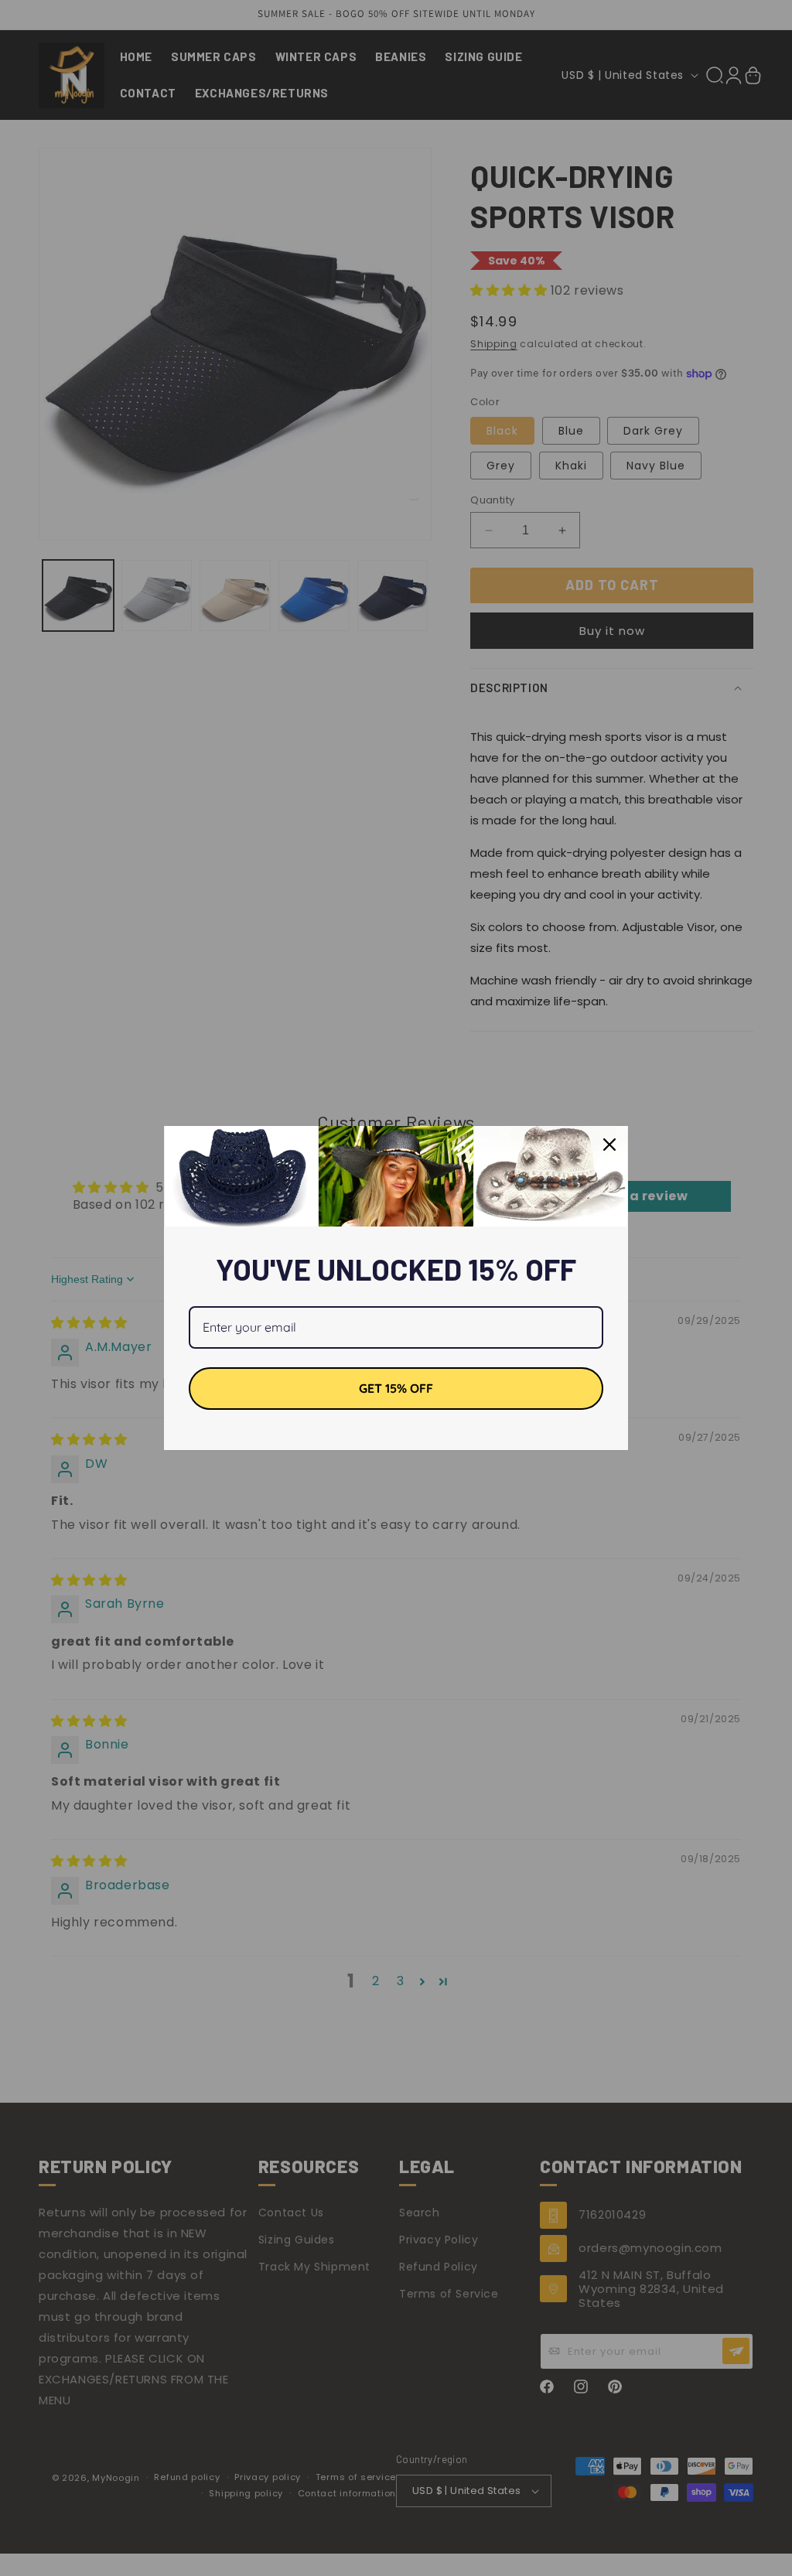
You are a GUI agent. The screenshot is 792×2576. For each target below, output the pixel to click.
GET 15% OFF (396, 1388)
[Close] (609, 1145)
